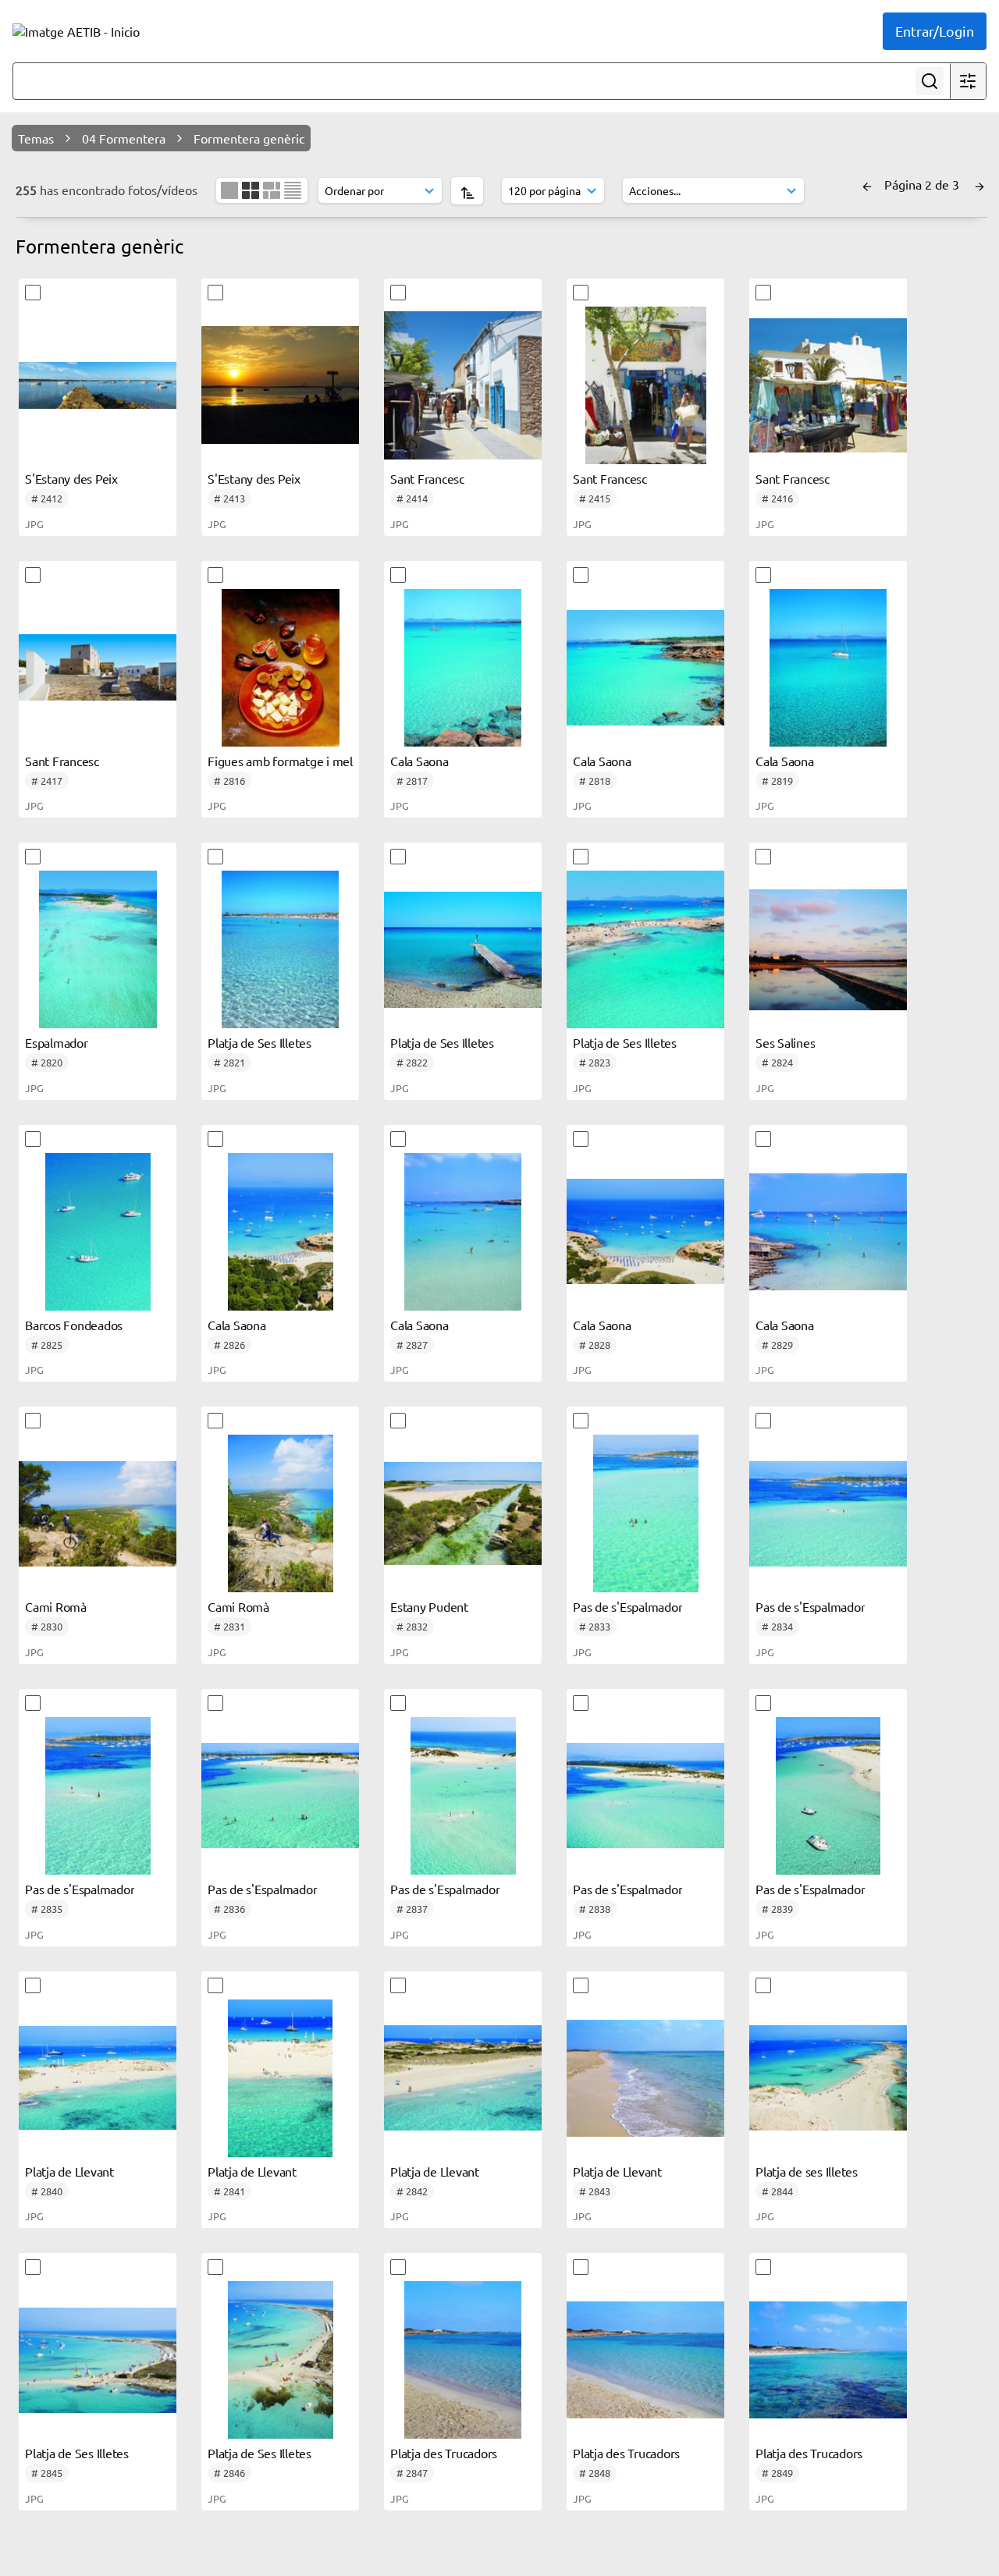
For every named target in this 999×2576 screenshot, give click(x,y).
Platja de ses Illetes (807, 2171)
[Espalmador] (98, 949)
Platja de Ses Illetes (260, 1042)
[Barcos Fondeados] (98, 1232)
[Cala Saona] (463, 668)
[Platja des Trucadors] (463, 2360)
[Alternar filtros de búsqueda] (968, 81)
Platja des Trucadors (444, 2453)
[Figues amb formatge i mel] (280, 668)
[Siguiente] (979, 184)
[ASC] (467, 191)
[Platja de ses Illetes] (828, 2078)
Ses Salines (785, 1042)
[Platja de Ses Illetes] (280, 949)
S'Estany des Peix (71, 478)
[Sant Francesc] (463, 385)
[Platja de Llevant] (98, 2078)
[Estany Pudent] (463, 1513)
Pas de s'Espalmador (627, 1606)
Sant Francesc (427, 478)
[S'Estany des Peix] (98, 385)
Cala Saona (420, 761)
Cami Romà (56, 1606)
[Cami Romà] (98, 1513)
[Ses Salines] (828, 949)
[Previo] (867, 184)
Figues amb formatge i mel (280, 761)
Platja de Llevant (69, 2171)
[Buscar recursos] (930, 81)
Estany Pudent (429, 1606)
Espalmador (57, 1042)
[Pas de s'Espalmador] (645, 1513)
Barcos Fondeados (74, 1325)
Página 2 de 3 (923, 184)
